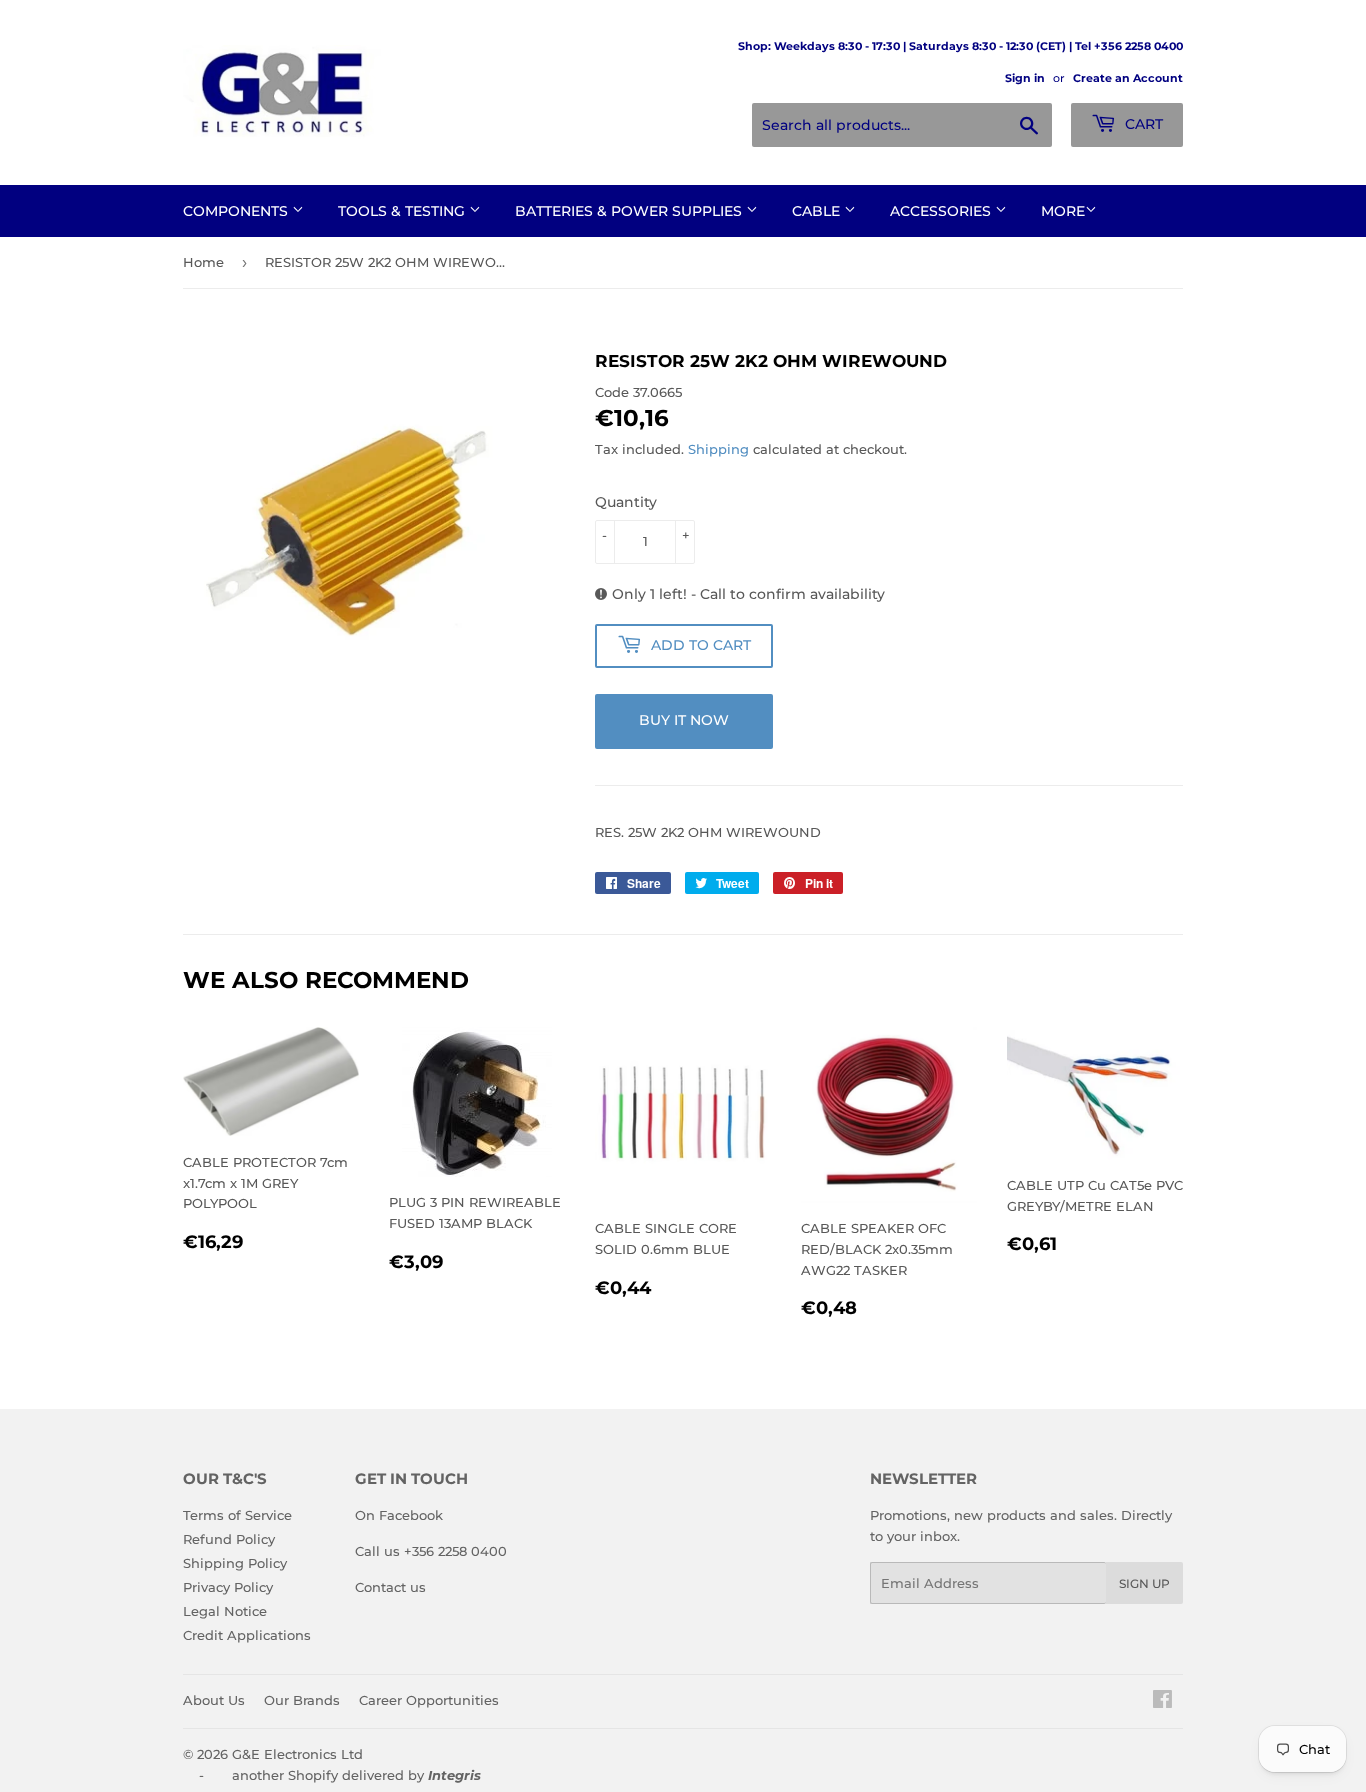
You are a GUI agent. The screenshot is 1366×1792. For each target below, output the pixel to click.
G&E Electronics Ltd (297, 1754)
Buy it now (684, 720)
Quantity (626, 502)
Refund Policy (229, 1539)
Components (237, 211)
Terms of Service (237, 1515)
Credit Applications (247, 1635)
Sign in (1025, 78)
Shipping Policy (235, 1563)
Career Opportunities (429, 1700)
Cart (1142, 124)
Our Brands (302, 1700)
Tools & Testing (403, 211)
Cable (818, 211)
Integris (454, 1775)
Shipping (718, 449)
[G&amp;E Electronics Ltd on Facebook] (1162, 1702)
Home (203, 262)
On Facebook (399, 1515)
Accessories (942, 211)
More (1063, 211)
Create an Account (1128, 78)
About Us (214, 1700)
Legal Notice (225, 1611)
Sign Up (1144, 1583)
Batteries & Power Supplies (630, 211)
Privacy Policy (228, 1587)
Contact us (390, 1587)
